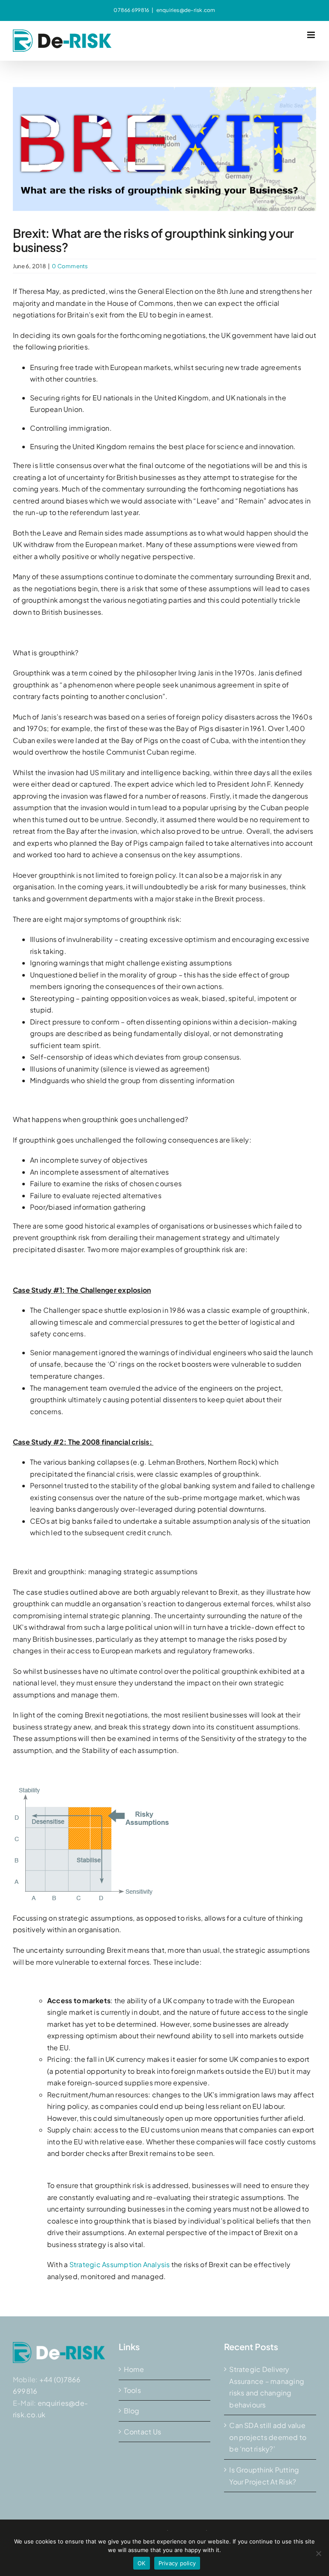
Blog (132, 2411)
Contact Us (142, 2432)
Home (134, 2369)
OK (142, 2563)
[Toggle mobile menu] (312, 35)
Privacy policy (177, 2563)
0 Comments (70, 266)
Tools (132, 2390)
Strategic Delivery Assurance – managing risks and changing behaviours (267, 2387)
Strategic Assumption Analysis (120, 2264)
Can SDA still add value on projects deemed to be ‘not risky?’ (268, 2437)
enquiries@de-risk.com (186, 10)
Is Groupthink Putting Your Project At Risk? (264, 2476)
